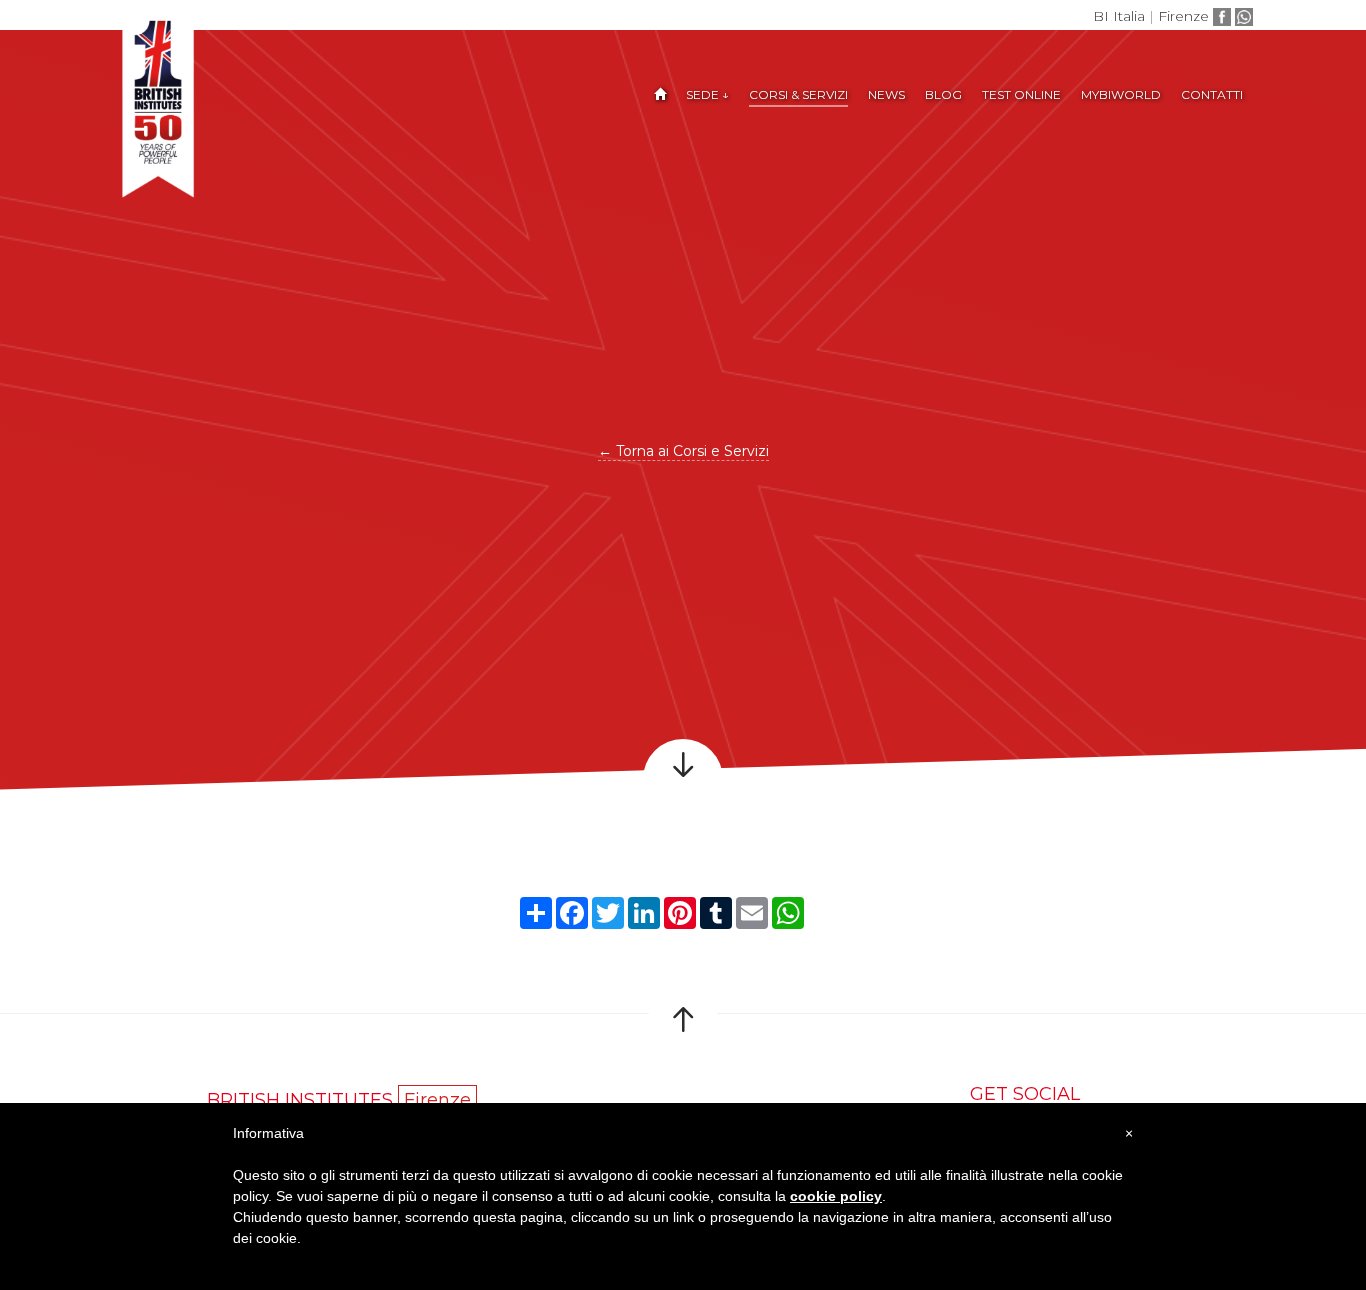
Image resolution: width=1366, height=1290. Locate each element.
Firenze (1183, 16)
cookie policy (836, 1196)
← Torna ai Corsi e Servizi (683, 451)
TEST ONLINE (1021, 94)
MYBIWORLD (1121, 94)
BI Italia (1119, 16)
